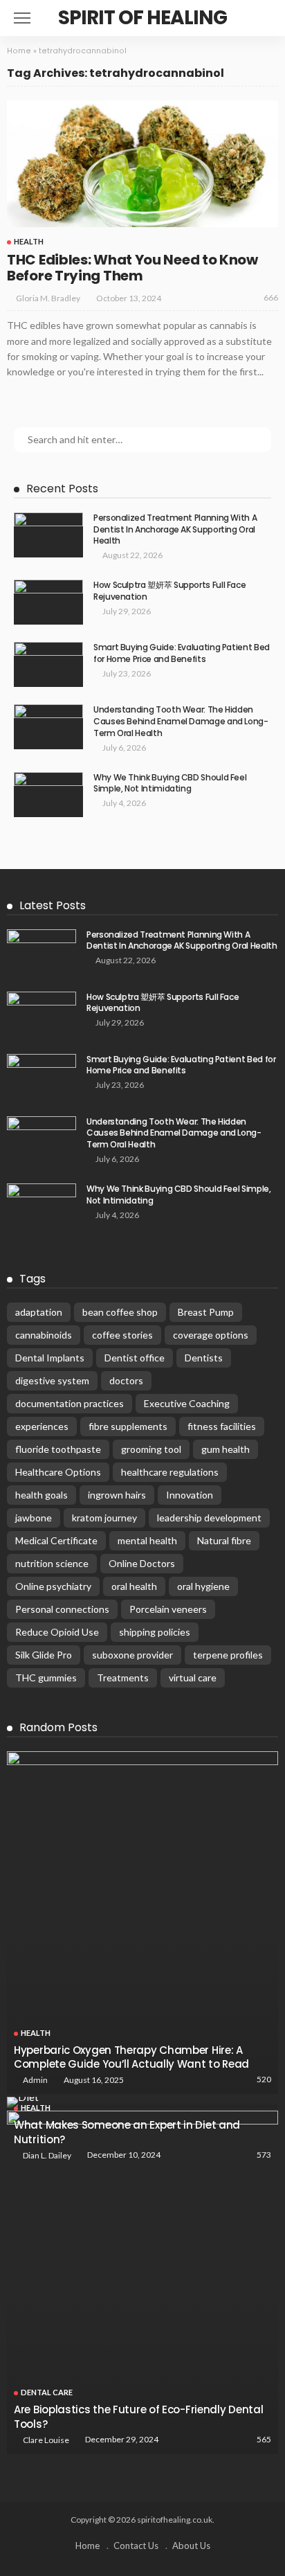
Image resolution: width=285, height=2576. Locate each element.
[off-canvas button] (22, 18)
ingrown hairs (117, 1495)
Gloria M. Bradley (48, 298)
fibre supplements (128, 1426)
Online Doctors (142, 1563)
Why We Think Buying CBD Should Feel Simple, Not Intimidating (170, 783)
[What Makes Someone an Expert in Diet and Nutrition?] (142, 2102)
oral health (134, 1586)
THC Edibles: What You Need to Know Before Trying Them (132, 268)
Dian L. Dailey (47, 2155)
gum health (226, 1449)
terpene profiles (228, 1655)
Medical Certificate (56, 1540)
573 (264, 2155)
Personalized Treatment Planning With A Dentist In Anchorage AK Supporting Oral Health (175, 529)
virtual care (193, 1678)
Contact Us (136, 2546)
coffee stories (122, 1335)
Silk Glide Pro (44, 1655)
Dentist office (135, 1358)
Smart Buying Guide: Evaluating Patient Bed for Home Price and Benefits (182, 653)
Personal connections (62, 1609)
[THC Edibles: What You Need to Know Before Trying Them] (142, 164)
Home (19, 51)
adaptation (39, 1312)
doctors (126, 1380)
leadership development (209, 1518)
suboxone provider (132, 1655)
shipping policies (155, 1632)
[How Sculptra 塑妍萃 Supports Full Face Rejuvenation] (48, 602)
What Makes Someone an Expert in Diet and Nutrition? (127, 2132)
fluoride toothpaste (58, 1449)
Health (29, 241)
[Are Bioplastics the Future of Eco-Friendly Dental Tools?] (142, 2282)
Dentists (204, 1358)
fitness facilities (222, 1426)
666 (271, 297)
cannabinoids (44, 1335)
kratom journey (104, 1518)
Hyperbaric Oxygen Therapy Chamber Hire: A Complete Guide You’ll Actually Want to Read (131, 2057)
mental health (147, 1540)
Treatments (123, 1678)
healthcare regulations (170, 1472)
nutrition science (52, 1563)
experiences (42, 1426)
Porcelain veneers (168, 1609)
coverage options (211, 1335)
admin (35, 2080)
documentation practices (70, 1403)
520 (264, 2079)
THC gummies (46, 1678)
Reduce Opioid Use (57, 1632)
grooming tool (151, 1449)
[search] (260, 18)
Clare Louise (46, 2440)
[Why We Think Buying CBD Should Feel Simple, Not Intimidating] (48, 795)
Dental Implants (50, 1358)
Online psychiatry (53, 1586)
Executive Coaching (187, 1403)
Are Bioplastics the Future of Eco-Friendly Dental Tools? (138, 2416)
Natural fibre (224, 1540)
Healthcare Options (58, 1472)
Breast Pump (206, 1312)
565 (264, 2439)
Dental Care (47, 2392)
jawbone (34, 1518)
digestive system (52, 1380)
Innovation (190, 1495)
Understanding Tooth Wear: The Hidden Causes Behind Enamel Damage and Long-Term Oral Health (181, 721)
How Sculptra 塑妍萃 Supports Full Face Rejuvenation (169, 591)
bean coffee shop (120, 1312)
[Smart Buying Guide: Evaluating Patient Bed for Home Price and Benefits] (48, 664)
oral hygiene (203, 1586)
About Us (191, 2546)
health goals (42, 1495)
